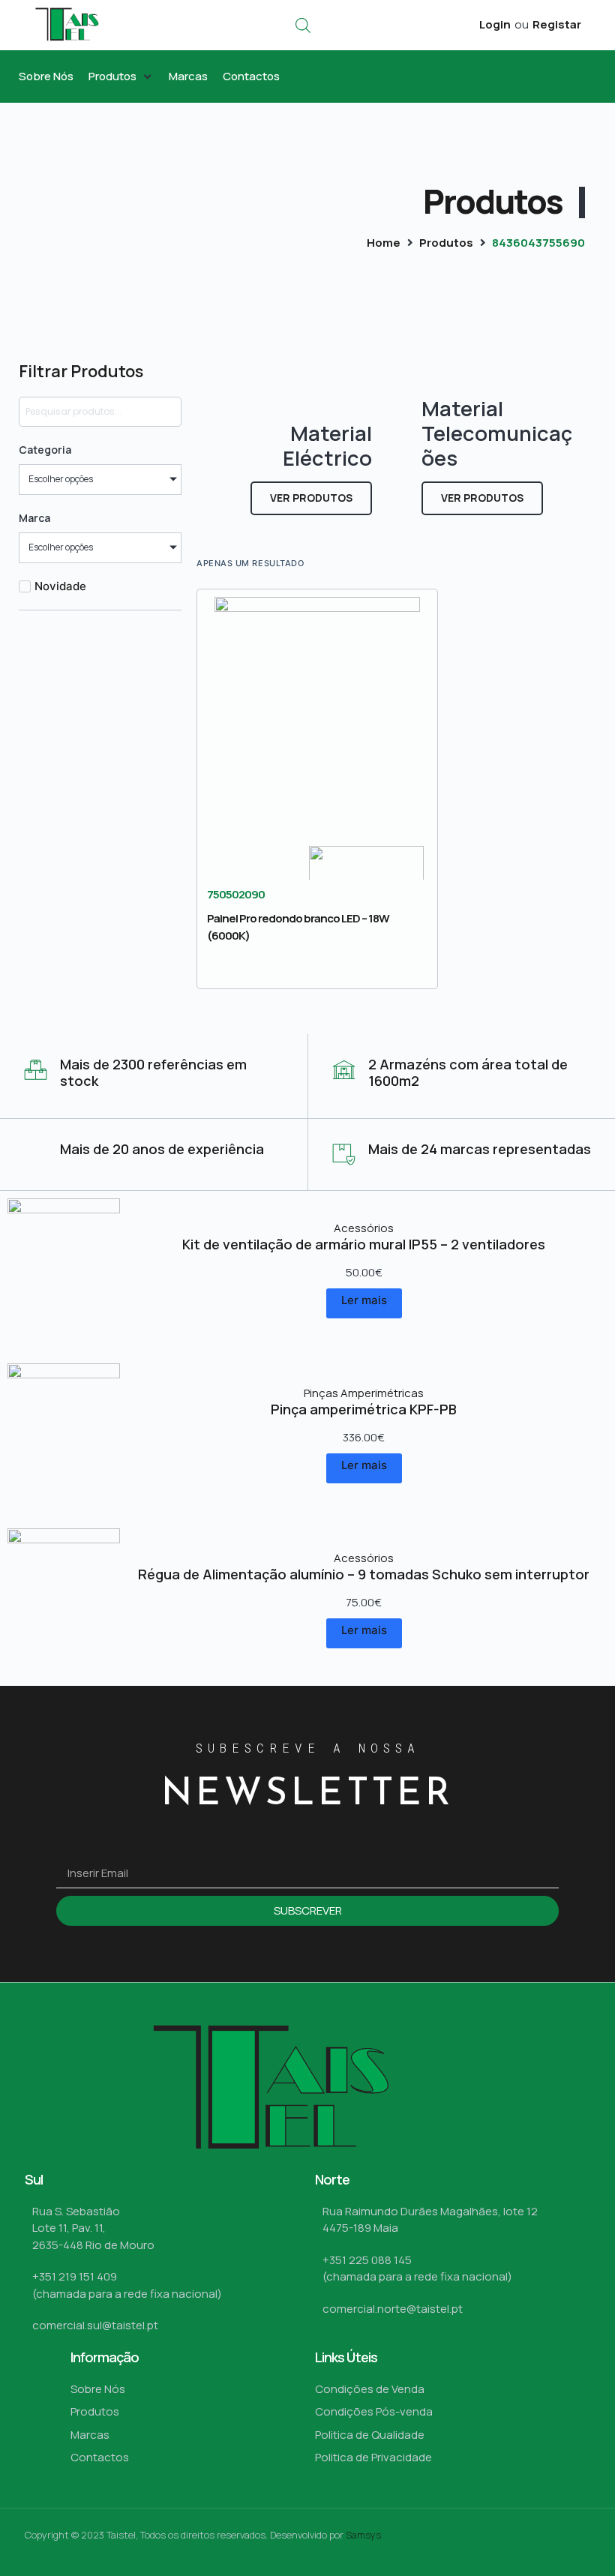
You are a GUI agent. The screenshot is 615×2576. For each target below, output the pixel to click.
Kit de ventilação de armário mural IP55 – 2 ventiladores (364, 1244)
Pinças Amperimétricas (364, 1393)
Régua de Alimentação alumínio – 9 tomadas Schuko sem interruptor (364, 1574)
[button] (121, 77)
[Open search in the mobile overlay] (303, 25)
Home (384, 243)
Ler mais (364, 1300)
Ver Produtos (311, 498)
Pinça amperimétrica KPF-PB (364, 1409)
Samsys (363, 2535)
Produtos (446, 243)
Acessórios (364, 1228)
